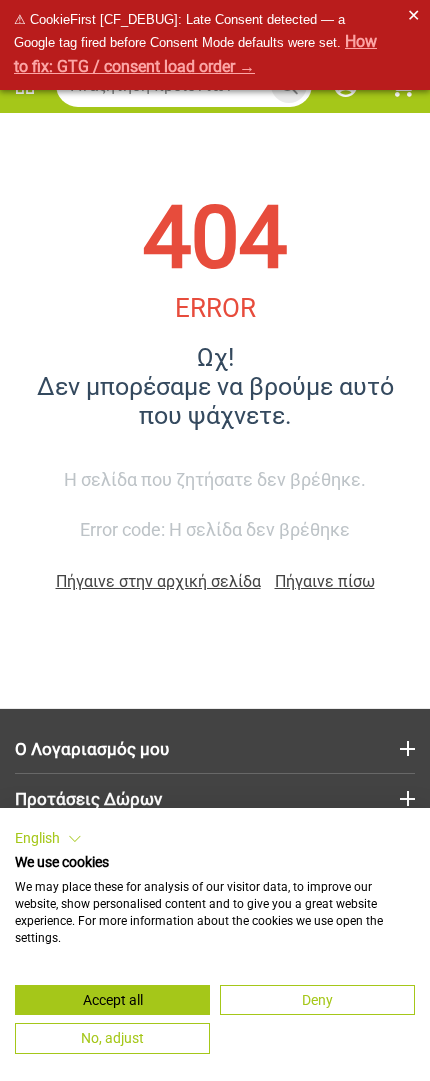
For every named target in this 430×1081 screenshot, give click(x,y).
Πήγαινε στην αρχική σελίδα (158, 581)
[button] (48, 839)
